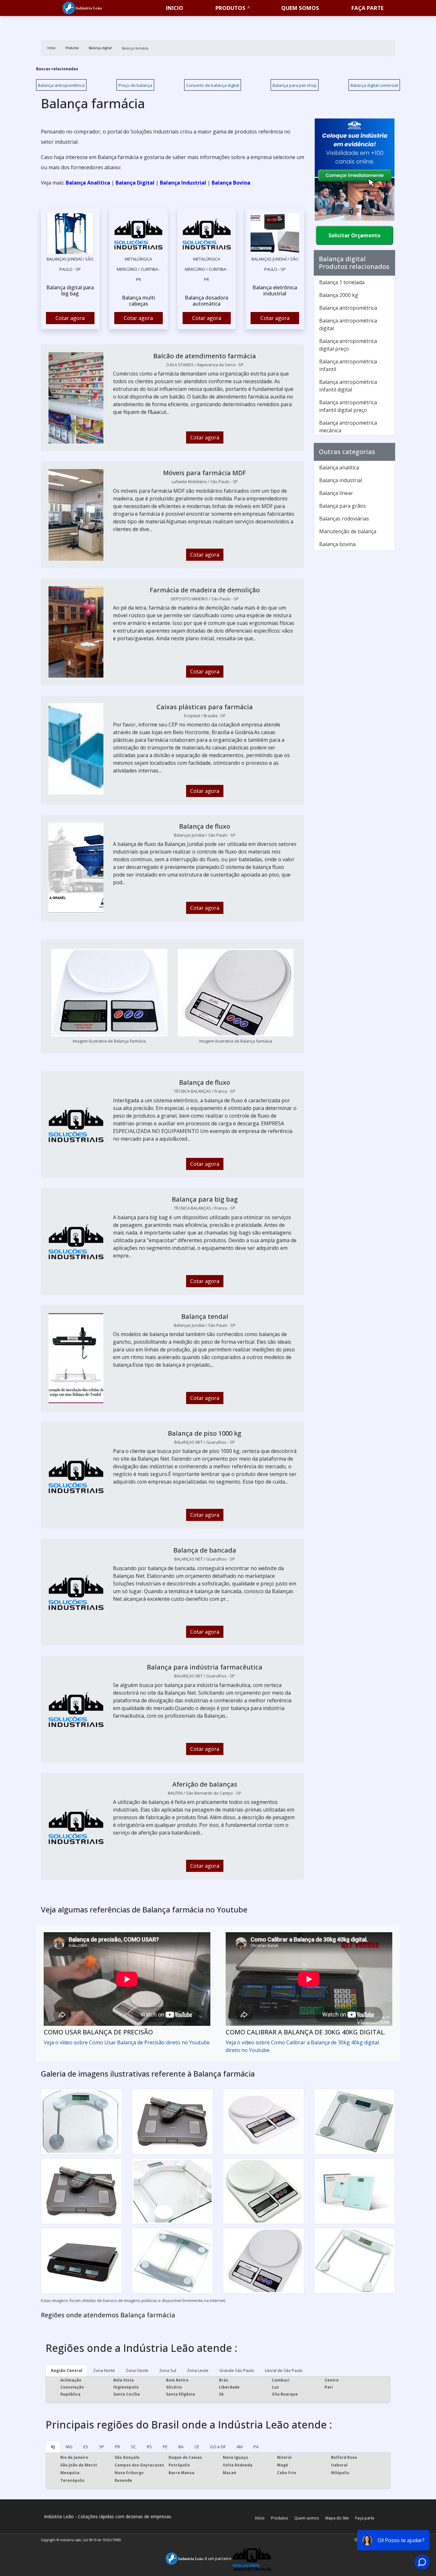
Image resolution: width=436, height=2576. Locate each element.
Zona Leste (198, 2370)
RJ (53, 2447)
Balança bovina (337, 544)
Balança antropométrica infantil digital (348, 386)
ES (86, 2447)
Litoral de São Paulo (284, 2370)
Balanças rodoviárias (344, 519)
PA (256, 2447)
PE (165, 2447)
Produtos (230, 8)
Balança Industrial (183, 183)
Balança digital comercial (374, 85)
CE (197, 2447)
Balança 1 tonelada (342, 282)
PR (117, 2447)
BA (181, 2447)
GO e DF (218, 2447)
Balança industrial (341, 480)
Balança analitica (339, 467)
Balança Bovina (231, 183)
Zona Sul (168, 2370)
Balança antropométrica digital (348, 324)
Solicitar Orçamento (354, 235)
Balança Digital (135, 183)
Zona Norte (104, 2370)
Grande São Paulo (237, 2370)
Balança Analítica (88, 183)
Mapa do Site (337, 2518)
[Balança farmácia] (70, 233)
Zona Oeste (137, 2370)
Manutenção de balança (348, 531)
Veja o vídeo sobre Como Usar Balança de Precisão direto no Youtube (127, 2042)
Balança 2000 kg (339, 295)
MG (69, 2447)
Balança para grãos (342, 506)
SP (101, 2447)
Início (260, 2518)
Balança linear (336, 493)
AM (240, 2447)
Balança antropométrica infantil (348, 365)
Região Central (67, 2370)
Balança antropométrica (61, 85)
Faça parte (365, 2518)
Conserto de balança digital (213, 85)
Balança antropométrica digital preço (348, 345)
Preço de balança (135, 85)
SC (133, 2447)
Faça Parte (368, 8)
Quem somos (300, 8)
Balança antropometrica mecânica (348, 427)
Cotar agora (70, 318)
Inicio (175, 8)
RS (149, 2447)
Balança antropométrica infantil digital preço (348, 406)
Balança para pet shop (295, 85)
